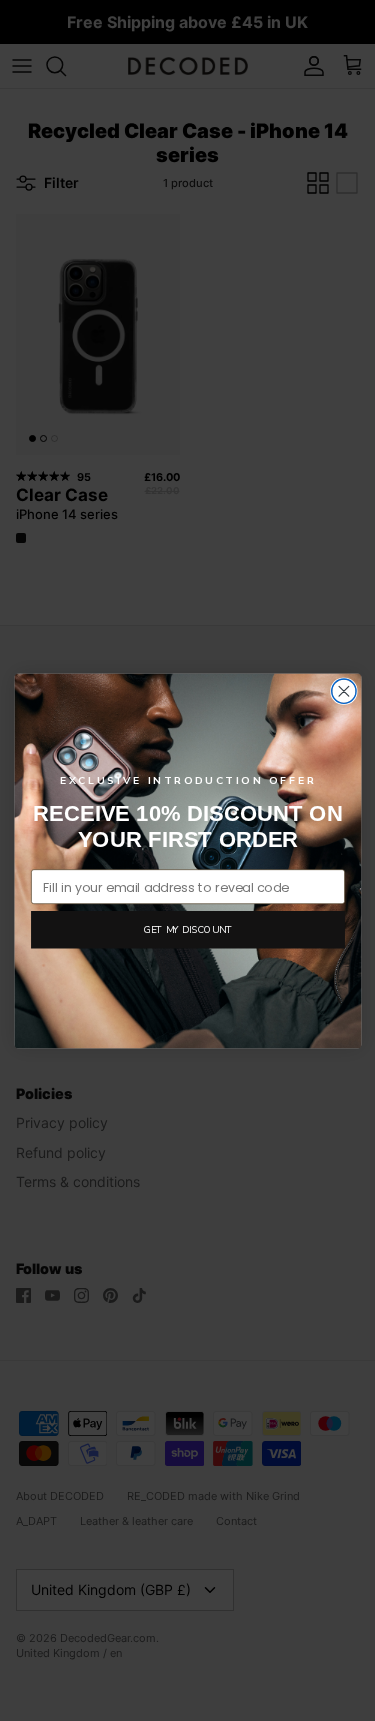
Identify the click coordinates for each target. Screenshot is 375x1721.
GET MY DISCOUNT (187, 928)
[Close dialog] (343, 691)
